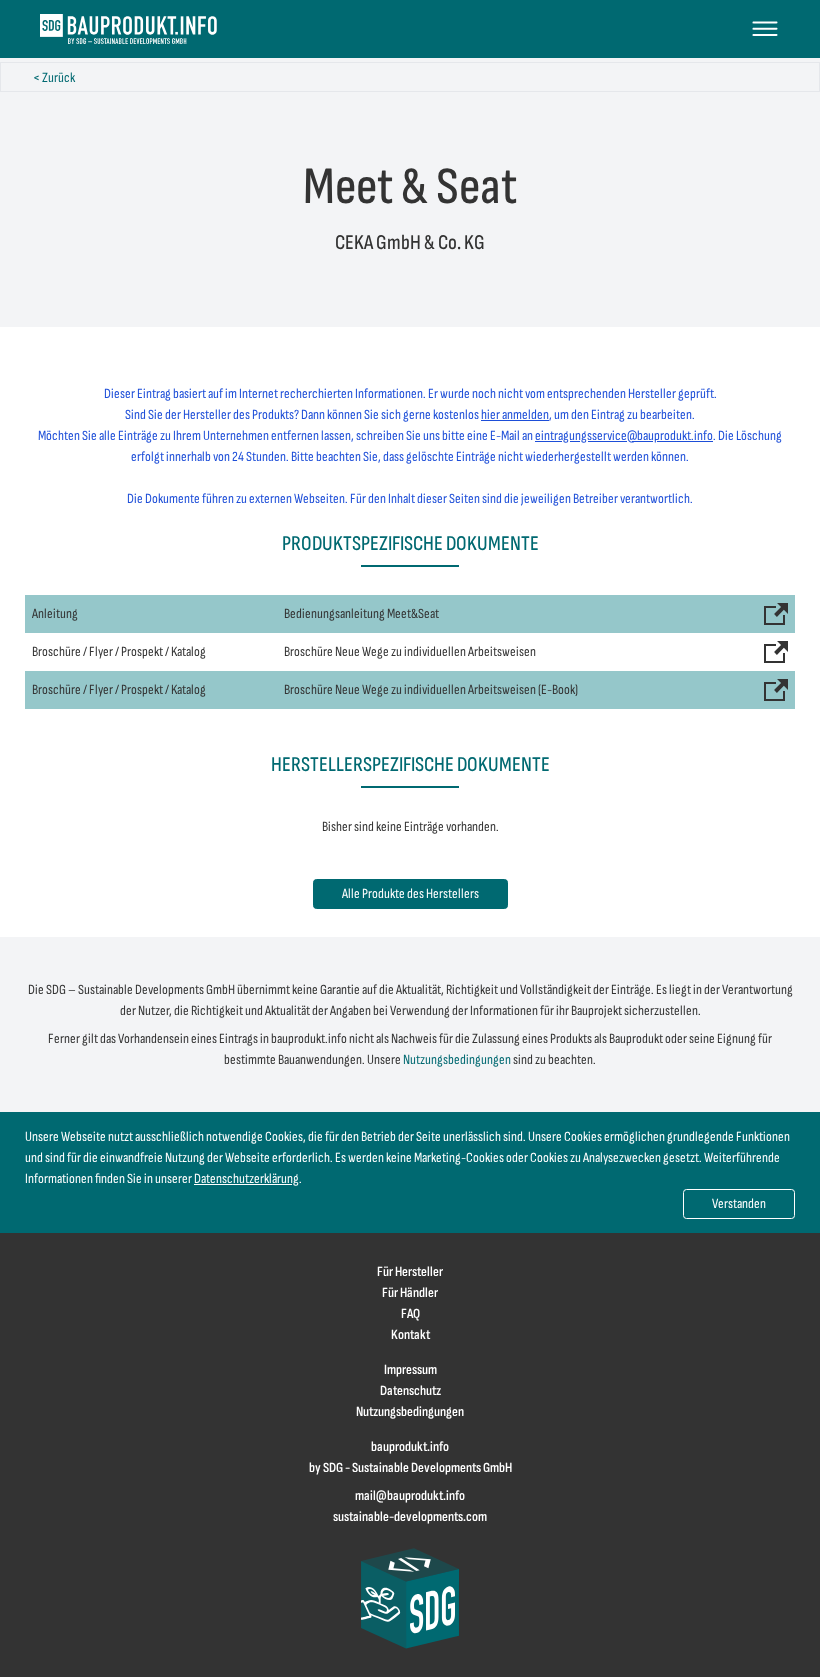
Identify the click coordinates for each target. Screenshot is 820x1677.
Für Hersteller (410, 1271)
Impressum (410, 1369)
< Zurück (54, 77)
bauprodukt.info (410, 1446)
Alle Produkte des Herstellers (410, 893)
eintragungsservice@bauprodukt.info (624, 435)
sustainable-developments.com (410, 1516)
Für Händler (410, 1292)
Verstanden (739, 1203)
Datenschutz (410, 1390)
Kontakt (410, 1334)
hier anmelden (515, 414)
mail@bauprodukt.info (410, 1495)
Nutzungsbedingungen (457, 1059)
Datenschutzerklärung (246, 1178)
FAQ (410, 1313)
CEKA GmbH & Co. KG (410, 242)
